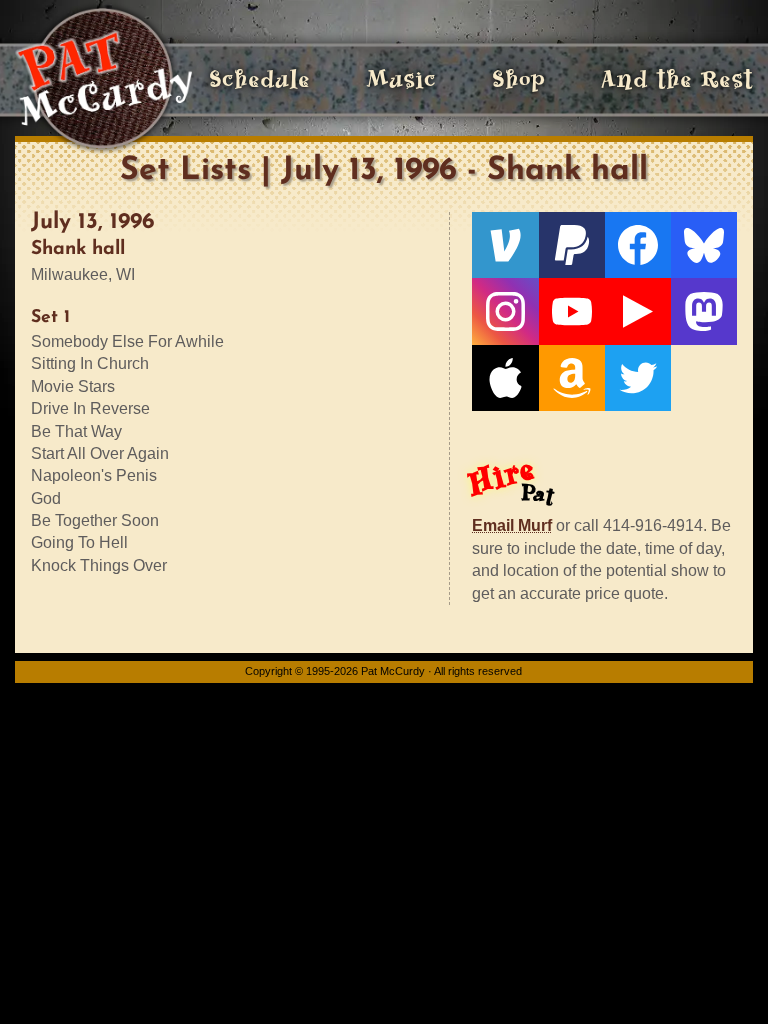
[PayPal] (572, 245)
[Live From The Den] (638, 311)
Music (401, 79)
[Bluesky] (704, 245)
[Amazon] (572, 378)
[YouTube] (572, 311)
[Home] (103, 80)
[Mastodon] (704, 311)
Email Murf (512, 525)
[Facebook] (638, 245)
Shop (518, 79)
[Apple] (505, 378)
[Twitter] (638, 378)
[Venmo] (505, 245)
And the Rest (677, 79)
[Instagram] (505, 311)
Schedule (259, 79)
